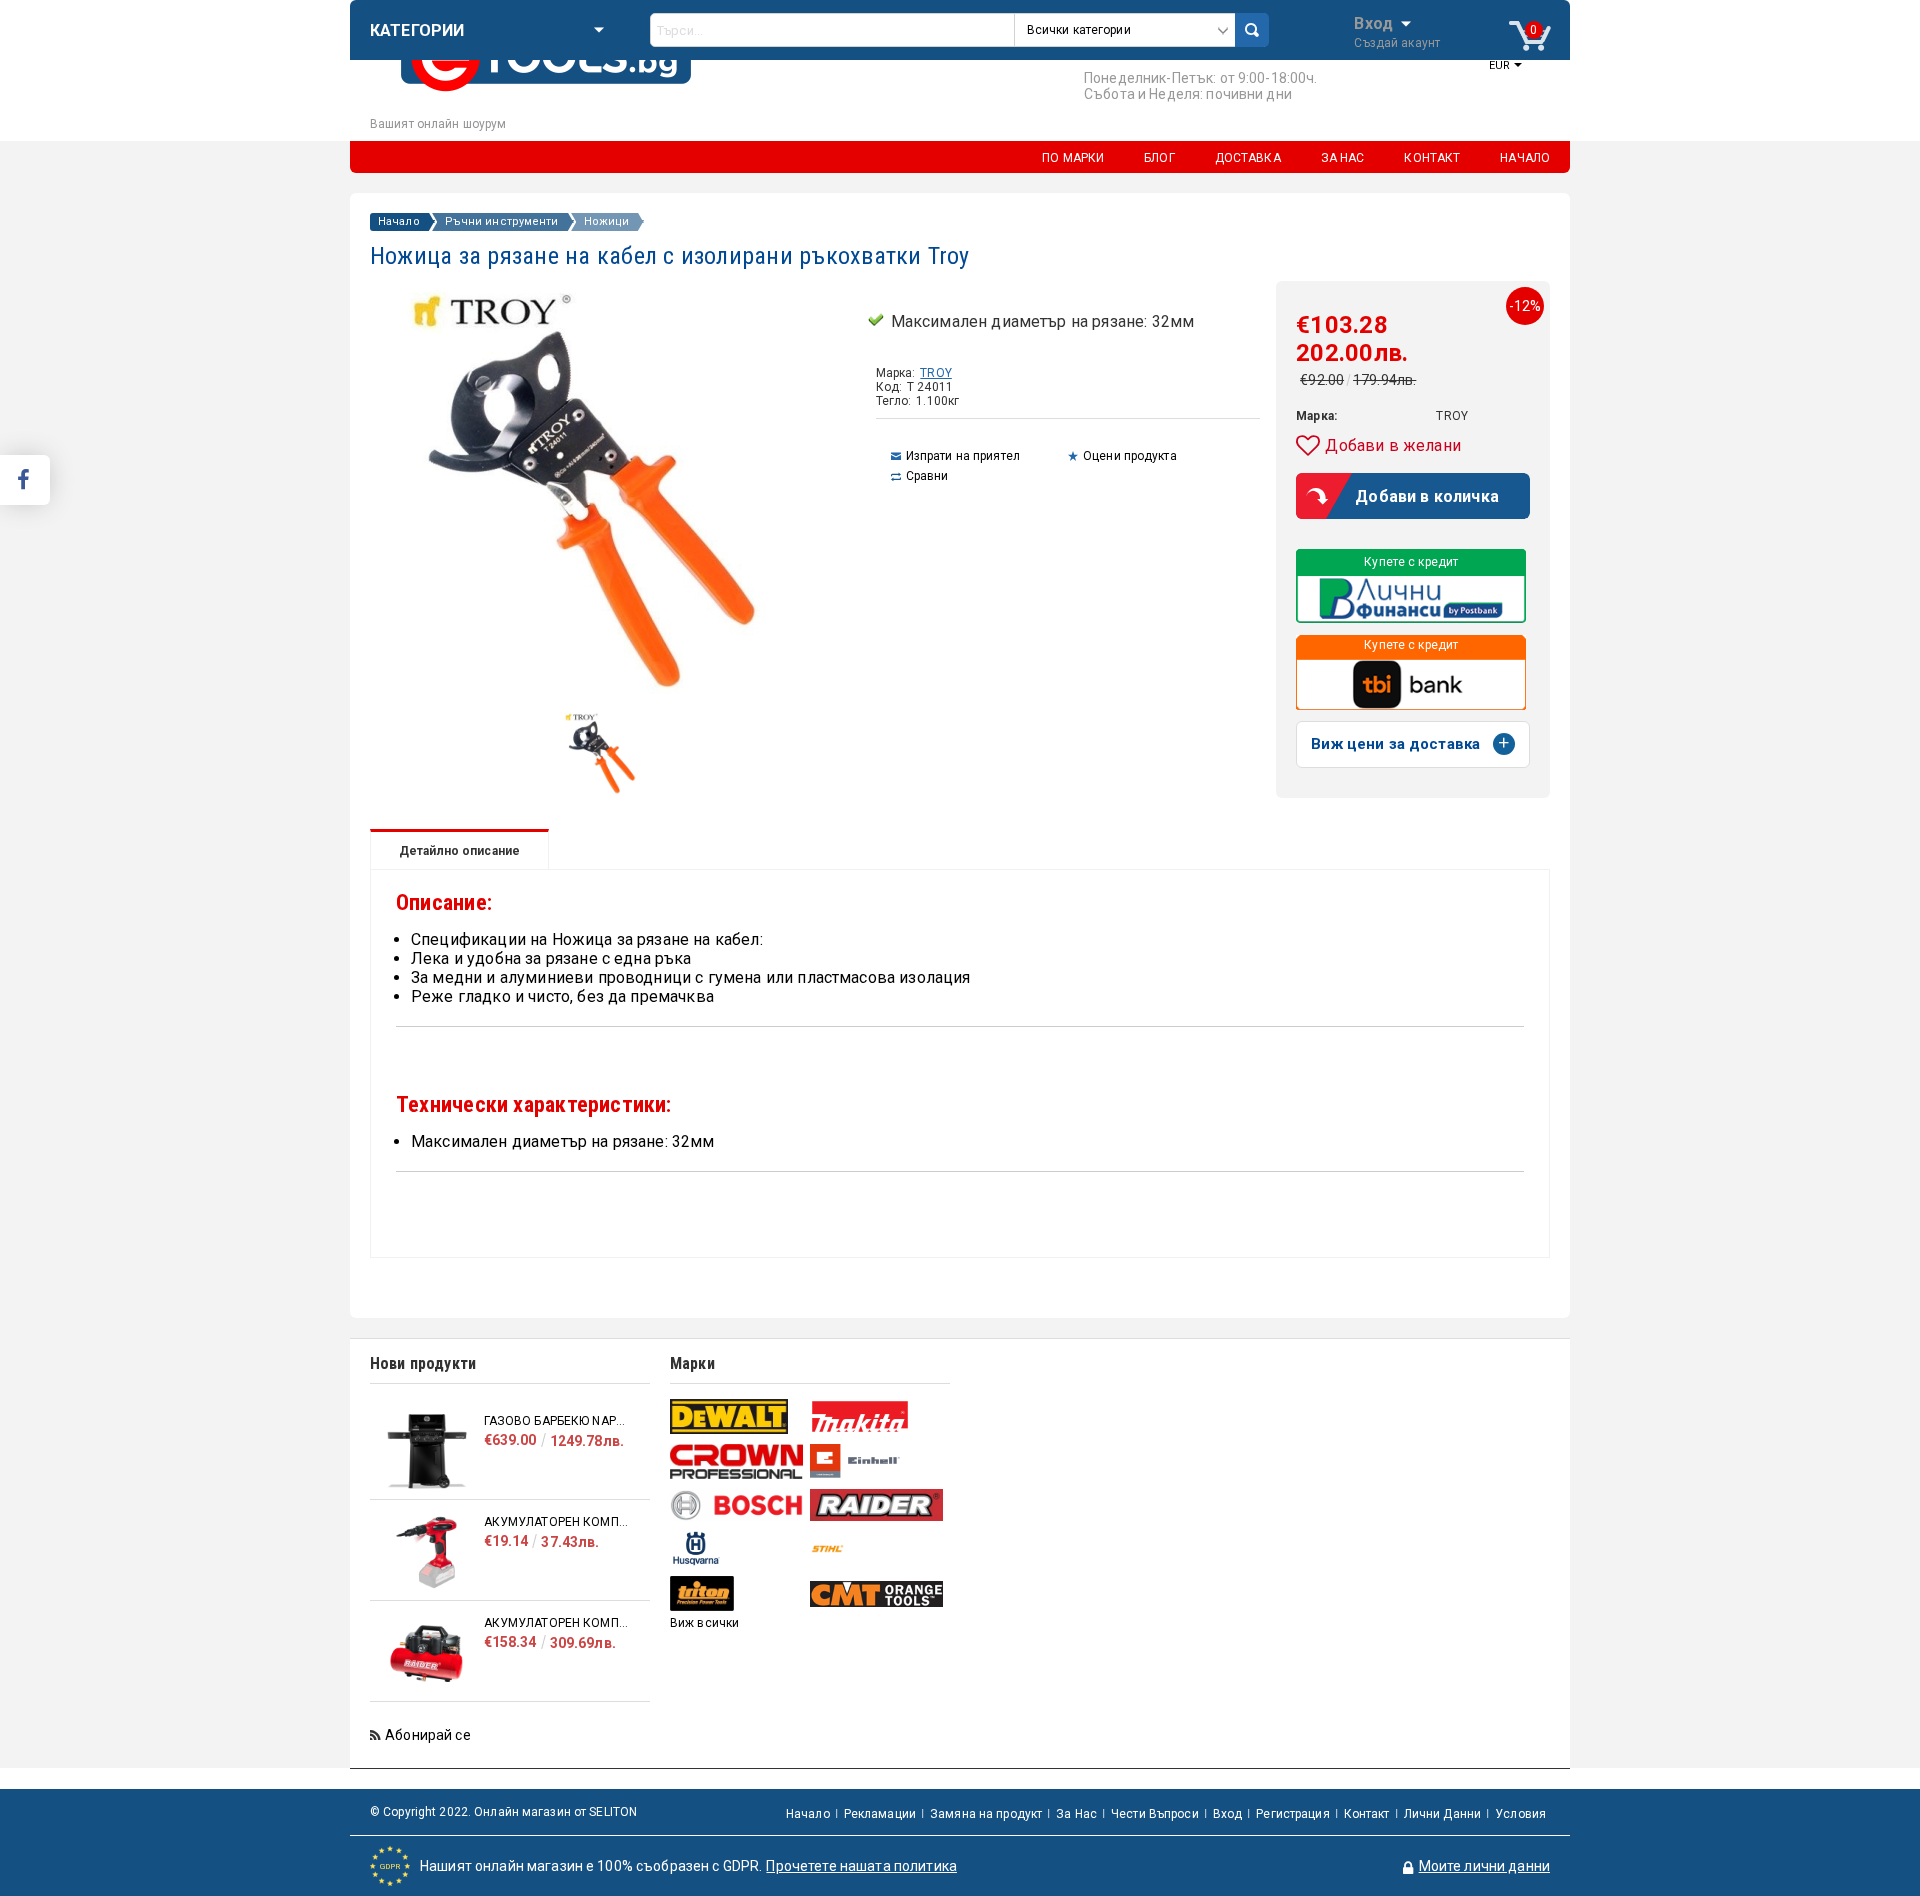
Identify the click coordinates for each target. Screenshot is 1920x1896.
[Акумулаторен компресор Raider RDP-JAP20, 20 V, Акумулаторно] (427, 1552)
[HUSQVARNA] (737, 1548)
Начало (399, 222)
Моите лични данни (1484, 1866)
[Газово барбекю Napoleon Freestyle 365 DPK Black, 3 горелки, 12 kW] (427, 1451)
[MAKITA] (877, 1416)
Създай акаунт (1397, 43)
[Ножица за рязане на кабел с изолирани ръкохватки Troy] (605, 791)
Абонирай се (428, 1735)
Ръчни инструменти (502, 222)
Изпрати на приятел (963, 456)
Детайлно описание (459, 851)
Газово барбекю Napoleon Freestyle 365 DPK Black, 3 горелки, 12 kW (557, 1421)
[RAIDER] (877, 1505)
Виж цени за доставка (1395, 744)
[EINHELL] (877, 1461)
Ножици (607, 222)
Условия (1520, 1814)
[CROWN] (737, 1461)
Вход (1373, 22)
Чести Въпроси (1155, 1814)
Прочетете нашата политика (861, 1866)
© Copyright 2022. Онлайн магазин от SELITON (503, 1812)
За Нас (1076, 1814)
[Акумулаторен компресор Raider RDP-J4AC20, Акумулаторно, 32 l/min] (427, 1653)
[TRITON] (737, 1593)
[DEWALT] (737, 1416)
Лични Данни (1442, 1814)
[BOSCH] (737, 1505)
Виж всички (704, 1623)
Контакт (1367, 1814)
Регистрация (1292, 1814)
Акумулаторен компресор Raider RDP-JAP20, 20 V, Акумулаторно (557, 1522)
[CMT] (877, 1594)
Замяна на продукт (986, 1814)
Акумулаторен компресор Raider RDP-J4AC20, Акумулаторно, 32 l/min (557, 1623)
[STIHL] (877, 1548)
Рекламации (880, 1814)
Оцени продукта (1130, 456)
